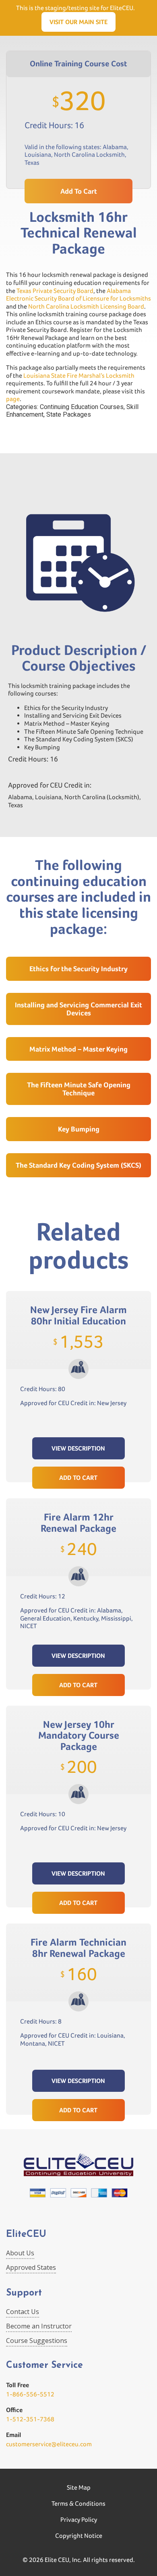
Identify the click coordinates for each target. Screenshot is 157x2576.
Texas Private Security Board (55, 291)
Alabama (115, 147)
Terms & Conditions (78, 2503)
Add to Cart (78, 1478)
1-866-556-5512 (30, 2394)
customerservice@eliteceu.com (49, 2444)
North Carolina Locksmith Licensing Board (86, 306)
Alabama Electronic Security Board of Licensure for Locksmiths (78, 295)
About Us (20, 2253)
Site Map (79, 2487)
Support (24, 2293)
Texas (32, 163)
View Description (78, 1448)
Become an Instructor (39, 2326)
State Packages (69, 414)
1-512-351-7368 (30, 2419)
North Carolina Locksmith (89, 154)
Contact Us (23, 2312)
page (13, 399)
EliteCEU (26, 2235)
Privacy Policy (79, 2520)
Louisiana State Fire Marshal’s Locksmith (79, 375)
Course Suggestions (37, 2341)
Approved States (31, 2267)
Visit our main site (78, 22)
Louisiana (38, 154)
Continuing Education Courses (82, 407)
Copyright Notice (79, 2536)
